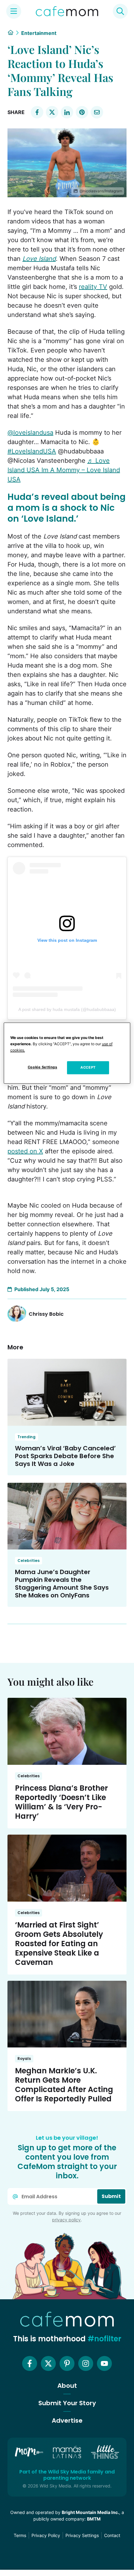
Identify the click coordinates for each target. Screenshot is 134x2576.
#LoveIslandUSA (32, 451)
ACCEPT (88, 1068)
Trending (26, 1437)
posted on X (25, 1151)
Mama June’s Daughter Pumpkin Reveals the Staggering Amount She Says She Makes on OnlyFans (62, 1584)
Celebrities (29, 1561)
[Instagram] (86, 2363)
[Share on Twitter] (52, 112)
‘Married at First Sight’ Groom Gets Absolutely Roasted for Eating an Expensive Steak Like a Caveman (59, 1944)
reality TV (93, 287)
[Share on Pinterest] (82, 112)
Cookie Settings (43, 1067)
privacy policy (66, 2220)
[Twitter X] (48, 2363)
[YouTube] (104, 2363)
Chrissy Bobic (46, 1314)
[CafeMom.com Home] (67, 11)
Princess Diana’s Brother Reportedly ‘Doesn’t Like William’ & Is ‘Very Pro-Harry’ (61, 1802)
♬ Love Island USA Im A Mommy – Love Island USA (64, 470)
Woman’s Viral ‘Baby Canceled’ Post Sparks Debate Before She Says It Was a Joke (65, 1456)
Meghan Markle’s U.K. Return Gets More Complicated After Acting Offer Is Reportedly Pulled (64, 2085)
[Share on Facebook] (37, 112)
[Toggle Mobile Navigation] (14, 11)
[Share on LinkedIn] (67, 112)
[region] (67, 1053)
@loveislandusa (30, 433)
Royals (24, 2059)
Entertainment (39, 33)
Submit (111, 2196)
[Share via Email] (97, 112)
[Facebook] (30, 2363)
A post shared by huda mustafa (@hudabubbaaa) (67, 1009)
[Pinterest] (67, 2363)
